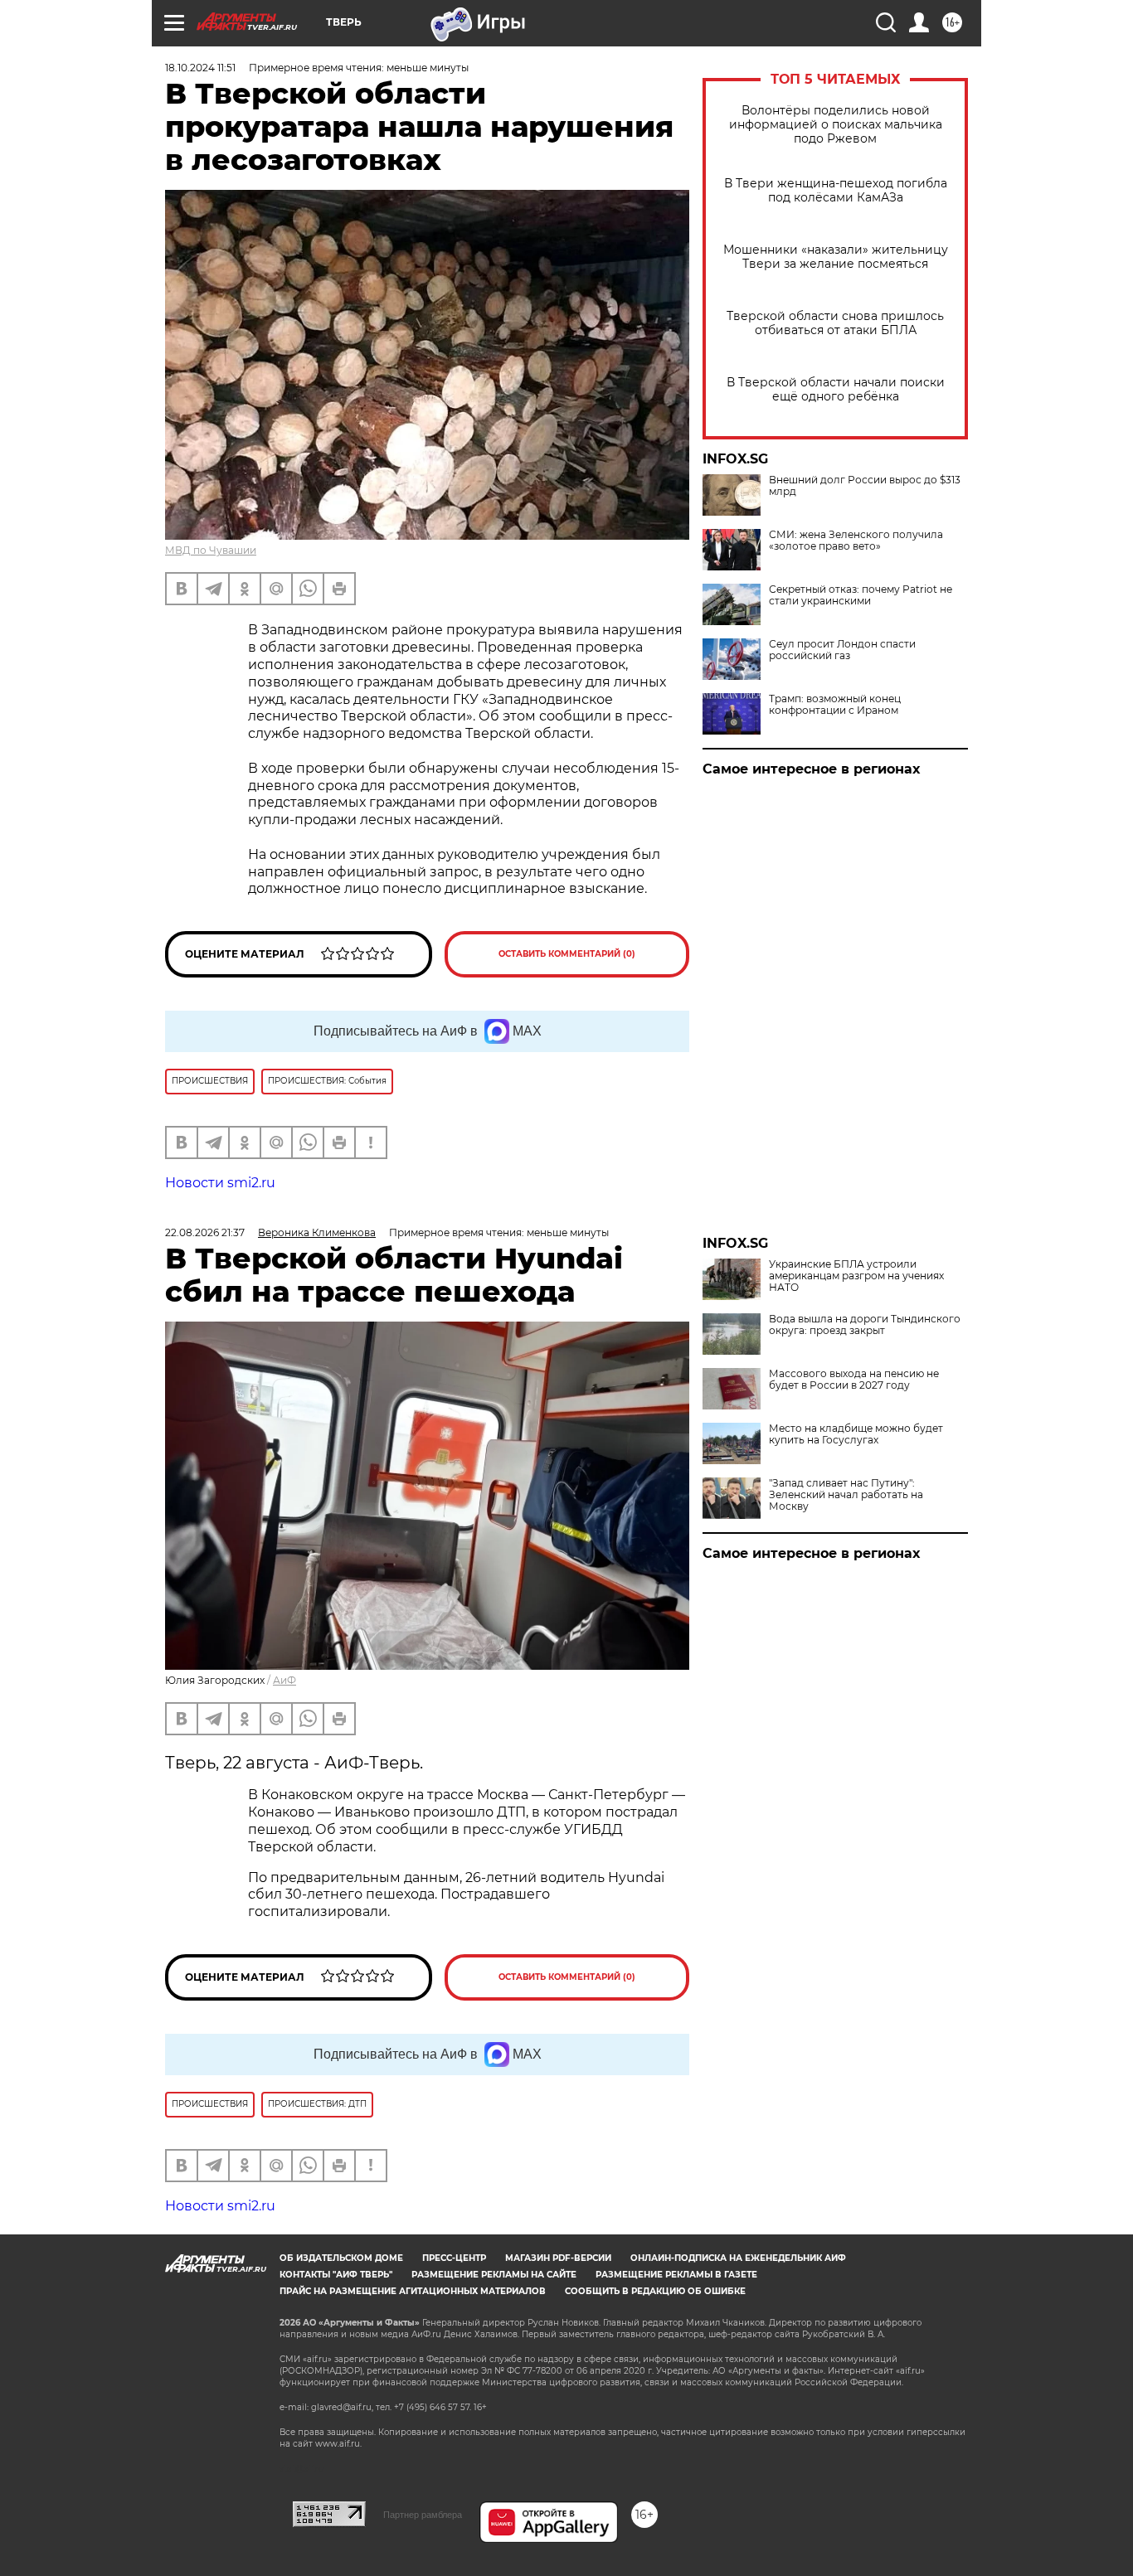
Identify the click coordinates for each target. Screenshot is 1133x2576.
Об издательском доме (341, 2258)
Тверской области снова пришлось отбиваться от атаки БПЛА (835, 323)
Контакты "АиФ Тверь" (336, 2275)
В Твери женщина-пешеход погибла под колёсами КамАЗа (836, 191)
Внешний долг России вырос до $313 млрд (865, 486)
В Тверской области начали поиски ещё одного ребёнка (836, 390)
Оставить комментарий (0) (567, 954)
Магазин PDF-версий (558, 2258)
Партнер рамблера (423, 2515)
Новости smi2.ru (220, 1183)
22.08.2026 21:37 (205, 1232)
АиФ (284, 1680)
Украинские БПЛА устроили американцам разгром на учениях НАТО (856, 1276)
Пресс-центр (454, 2258)
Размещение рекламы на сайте (494, 2275)
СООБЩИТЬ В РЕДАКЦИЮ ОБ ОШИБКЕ (655, 2291)
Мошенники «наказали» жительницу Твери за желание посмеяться (836, 257)
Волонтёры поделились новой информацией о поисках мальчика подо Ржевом (836, 125)
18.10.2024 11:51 (200, 68)
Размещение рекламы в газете (676, 2275)
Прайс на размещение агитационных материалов (413, 2291)
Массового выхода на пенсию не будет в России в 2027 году (854, 1380)
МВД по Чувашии (211, 550)
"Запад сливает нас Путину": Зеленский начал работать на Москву (846, 1495)
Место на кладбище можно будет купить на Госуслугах (856, 1434)
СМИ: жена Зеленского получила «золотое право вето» (856, 541)
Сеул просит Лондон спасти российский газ (842, 650)
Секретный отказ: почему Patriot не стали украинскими (861, 595)
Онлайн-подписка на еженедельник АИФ (738, 2258)
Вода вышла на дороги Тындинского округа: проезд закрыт (865, 1325)
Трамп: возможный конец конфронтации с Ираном (835, 705)
